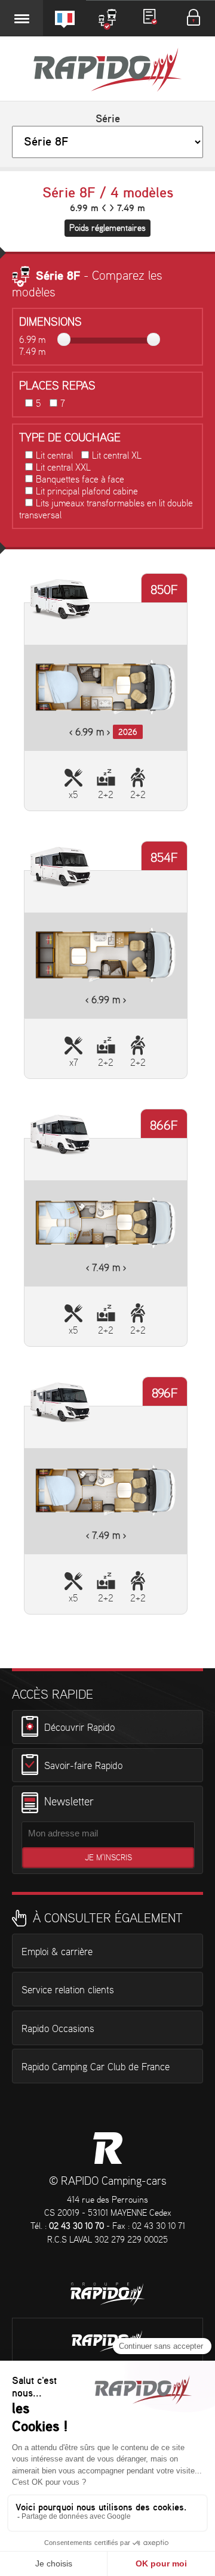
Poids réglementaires (107, 228)
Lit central (54, 456)
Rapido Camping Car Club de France (96, 2067)
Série (108, 119)
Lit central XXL (63, 468)
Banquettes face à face (80, 480)
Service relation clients (68, 1990)
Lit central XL (117, 456)
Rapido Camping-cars (107, 71)
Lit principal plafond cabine (87, 492)
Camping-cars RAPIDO (108, 2148)
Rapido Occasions (58, 2029)
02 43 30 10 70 (76, 2226)
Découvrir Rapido (79, 1728)
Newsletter (69, 1802)
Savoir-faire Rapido (83, 1765)
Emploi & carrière (57, 1952)
